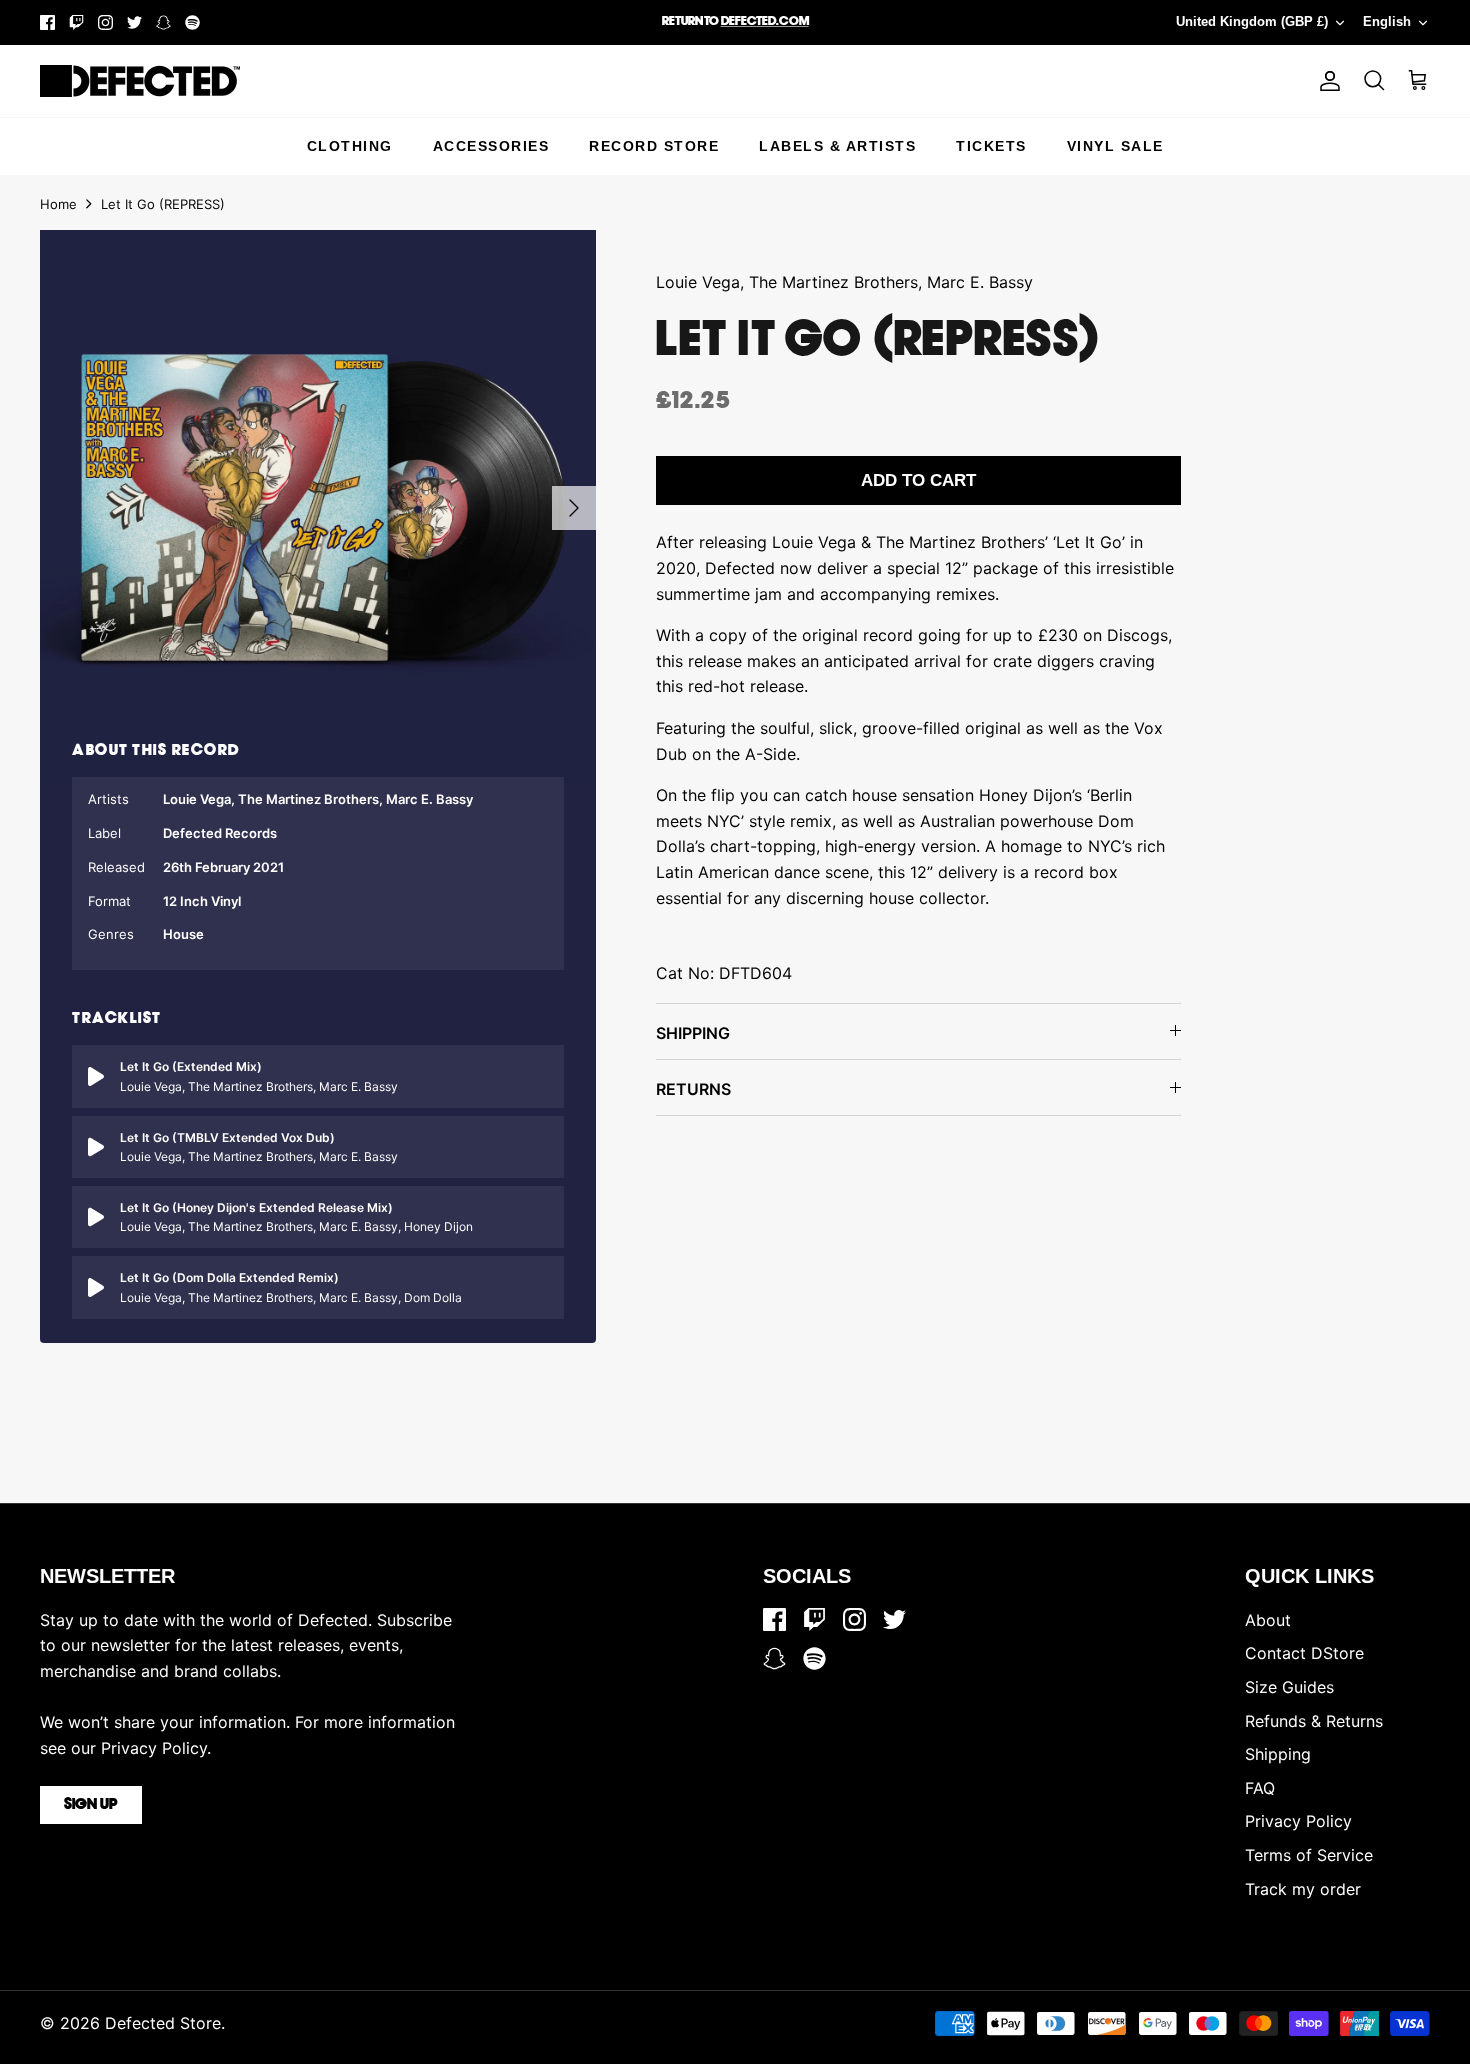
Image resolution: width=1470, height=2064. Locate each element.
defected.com (765, 21)
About (1268, 1620)
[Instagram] (105, 22)
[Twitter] (134, 22)
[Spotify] (192, 22)
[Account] (1326, 81)
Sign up (91, 1805)
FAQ (1260, 1788)
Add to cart (918, 480)
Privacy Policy (1298, 1821)
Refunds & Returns (1314, 1721)
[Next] (574, 508)
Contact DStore (1304, 1653)
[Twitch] (76, 22)
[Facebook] (47, 22)
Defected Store (163, 2023)
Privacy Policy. (156, 1748)
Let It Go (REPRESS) (163, 204)
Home (58, 204)
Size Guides (1289, 1687)
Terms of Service (1309, 1855)
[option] (318, 508)
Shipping (693, 1033)
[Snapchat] (163, 22)
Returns (693, 1089)
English (1387, 21)
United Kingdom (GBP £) (1252, 21)
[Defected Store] (140, 81)
